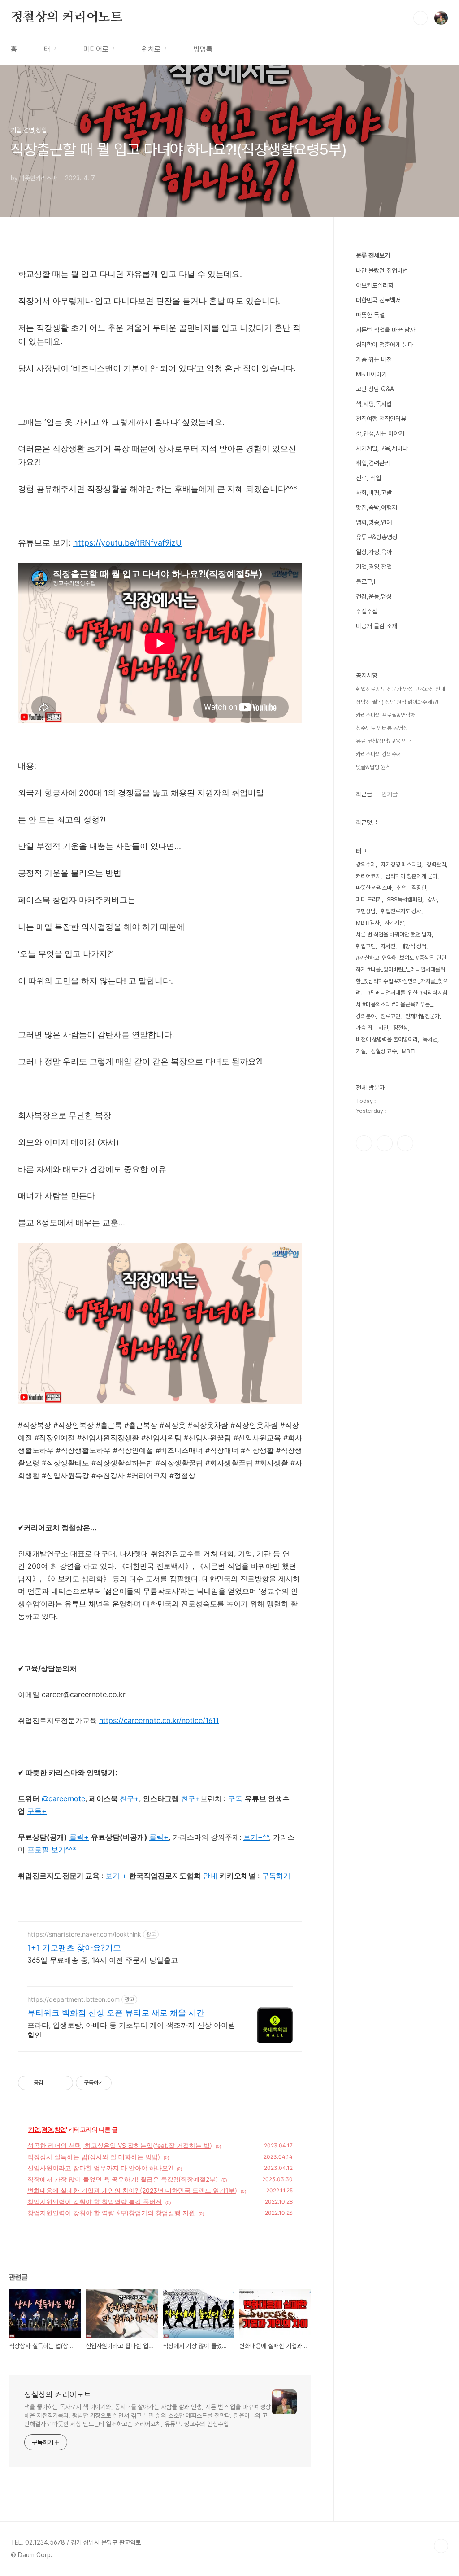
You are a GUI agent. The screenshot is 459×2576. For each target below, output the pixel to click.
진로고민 (390, 1016)
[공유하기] (52, 2083)
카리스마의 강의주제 (379, 754)
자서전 (388, 946)
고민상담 (366, 911)
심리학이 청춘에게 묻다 (385, 345)
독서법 (430, 1039)
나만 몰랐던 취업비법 (382, 271)
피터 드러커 (369, 899)
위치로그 (154, 49)
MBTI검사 (368, 923)
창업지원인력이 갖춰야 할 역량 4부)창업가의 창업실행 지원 (111, 2213)
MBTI (409, 1051)
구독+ (37, 1811)
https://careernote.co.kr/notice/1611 (159, 1720)
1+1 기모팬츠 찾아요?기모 (74, 1948)
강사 (432, 899)
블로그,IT (368, 582)
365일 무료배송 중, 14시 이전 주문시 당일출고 (103, 1960)
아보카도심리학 (375, 285)
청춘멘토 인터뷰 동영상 (382, 728)
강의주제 (366, 864)
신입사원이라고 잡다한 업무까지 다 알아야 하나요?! (100, 2168)
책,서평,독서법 (374, 404)
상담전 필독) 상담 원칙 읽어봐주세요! (397, 702)
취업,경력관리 (373, 463)
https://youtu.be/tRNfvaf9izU (127, 543)
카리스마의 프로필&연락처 (386, 715)
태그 (50, 49)
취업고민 (366, 946)
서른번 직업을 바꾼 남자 (385, 330)
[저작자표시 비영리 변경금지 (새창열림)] (124, 2083)
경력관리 (436, 864)
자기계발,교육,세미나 (382, 448)
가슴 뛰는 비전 (374, 359)
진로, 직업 (368, 478)
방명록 (203, 49)
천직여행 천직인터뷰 (381, 419)
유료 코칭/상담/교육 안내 (384, 741)
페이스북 (364, 1143)
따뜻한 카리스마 (374, 888)
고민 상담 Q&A (375, 389)
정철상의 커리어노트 (67, 17)
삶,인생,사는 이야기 (380, 433)
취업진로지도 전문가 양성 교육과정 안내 (401, 689)
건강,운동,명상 (374, 596)
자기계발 (394, 923)
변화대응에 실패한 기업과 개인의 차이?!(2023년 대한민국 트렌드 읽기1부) (132, 2190)
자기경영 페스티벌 (401, 864)
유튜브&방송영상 (377, 537)
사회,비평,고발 (374, 493)
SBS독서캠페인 (405, 899)
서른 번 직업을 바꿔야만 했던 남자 (394, 934)
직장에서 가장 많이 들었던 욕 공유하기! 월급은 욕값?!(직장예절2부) (123, 2179)
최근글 (364, 794)
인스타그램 (385, 1143)
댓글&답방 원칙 (373, 767)
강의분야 (366, 1016)
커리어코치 (368, 876)
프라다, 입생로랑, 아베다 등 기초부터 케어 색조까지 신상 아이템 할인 (131, 2030)
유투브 (405, 1143)
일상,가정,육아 (374, 552)
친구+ (191, 1798)
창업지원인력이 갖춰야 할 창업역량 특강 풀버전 (95, 2202)
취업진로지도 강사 (401, 911)
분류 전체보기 (373, 255)
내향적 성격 (413, 946)
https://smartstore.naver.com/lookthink (84, 1934)
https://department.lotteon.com (74, 1999)
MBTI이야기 (371, 374)
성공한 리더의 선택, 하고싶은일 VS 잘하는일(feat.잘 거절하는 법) (120, 2145)
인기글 (390, 794)
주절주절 (367, 611)
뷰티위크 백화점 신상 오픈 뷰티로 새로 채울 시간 (116, 2013)
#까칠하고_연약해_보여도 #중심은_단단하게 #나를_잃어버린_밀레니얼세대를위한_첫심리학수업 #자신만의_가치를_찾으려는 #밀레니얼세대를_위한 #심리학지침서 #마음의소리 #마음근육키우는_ (402, 981)
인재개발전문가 (422, 1016)
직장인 (419, 888)
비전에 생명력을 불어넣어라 (387, 1039)
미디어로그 (99, 49)
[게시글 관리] (63, 2083)
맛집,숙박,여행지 (377, 507)
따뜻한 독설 (370, 315)
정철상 (401, 1028)
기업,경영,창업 (47, 2129)
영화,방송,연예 (374, 522)
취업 (402, 888)
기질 (361, 1051)
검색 (420, 18)
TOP (441, 2546)
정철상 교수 (384, 1051)
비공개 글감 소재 (377, 626)
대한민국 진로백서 (378, 300)
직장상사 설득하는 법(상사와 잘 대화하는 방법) (94, 2157)
